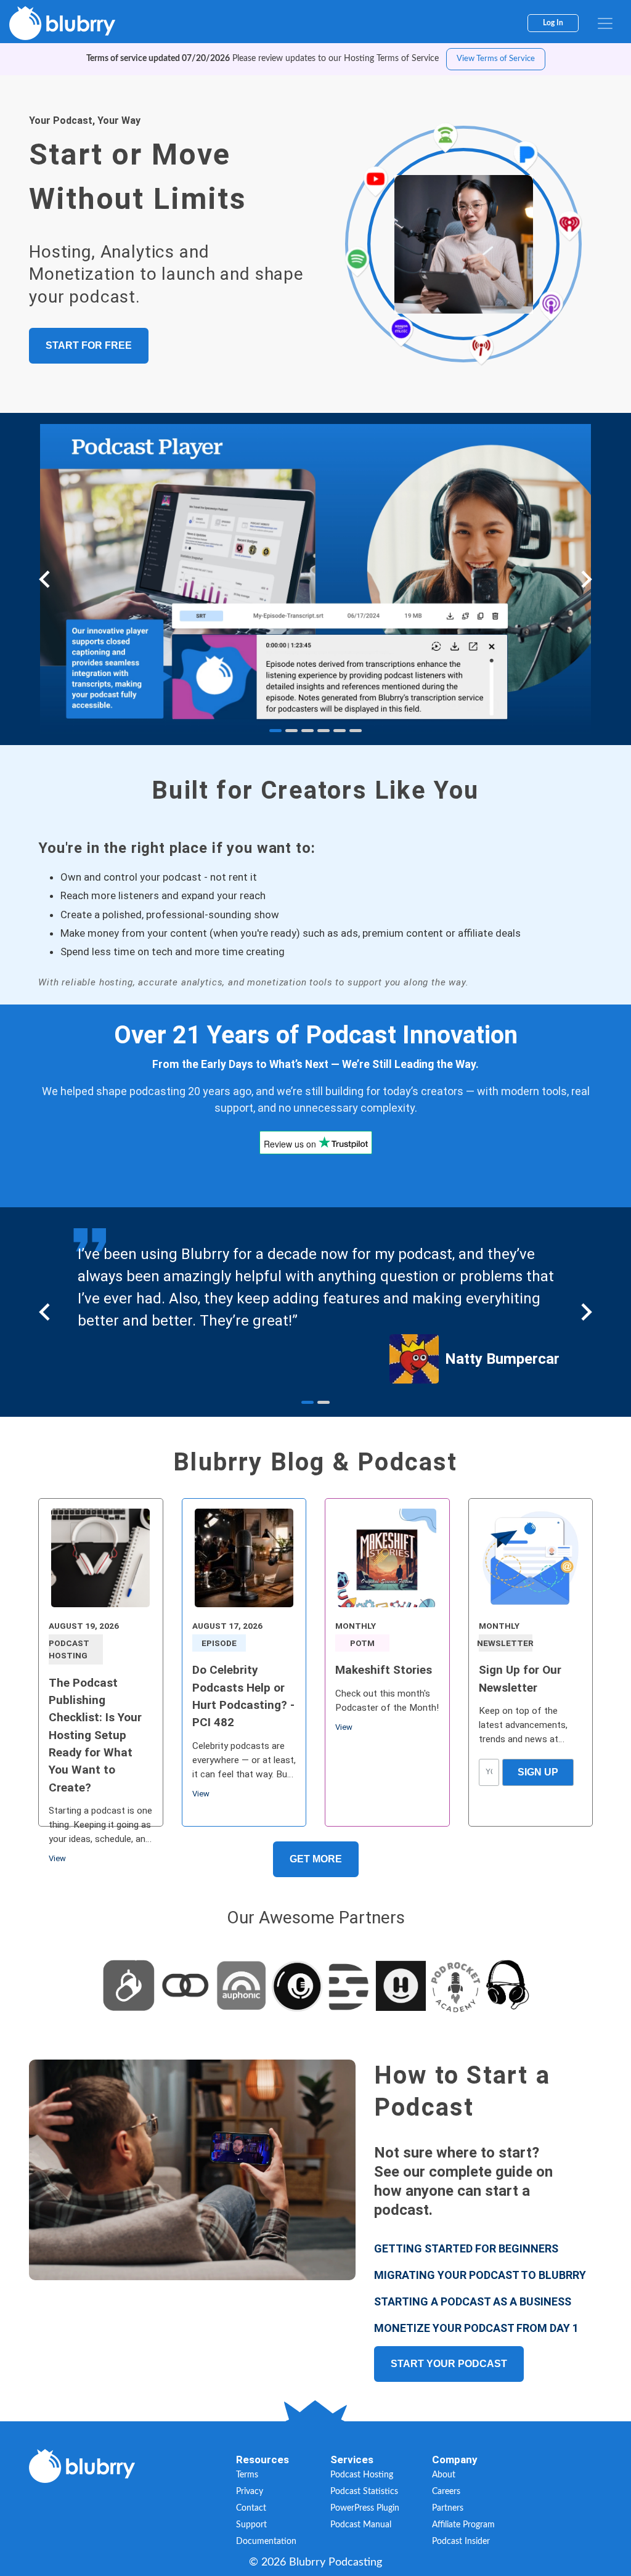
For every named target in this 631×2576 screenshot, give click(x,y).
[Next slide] (585, 579)
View (57, 1858)
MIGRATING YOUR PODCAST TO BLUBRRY (480, 2275)
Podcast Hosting (362, 2475)
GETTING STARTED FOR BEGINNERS (466, 2248)
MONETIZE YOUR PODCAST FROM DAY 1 (476, 2328)
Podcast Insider (461, 2541)
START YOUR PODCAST (449, 2364)
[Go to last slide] (46, 579)
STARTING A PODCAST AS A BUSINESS (473, 2301)
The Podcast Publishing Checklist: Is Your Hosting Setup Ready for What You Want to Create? (95, 1735)
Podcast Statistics (364, 2492)
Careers (446, 2492)
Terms (247, 2475)
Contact (251, 2508)
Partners (448, 2508)
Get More (316, 1859)
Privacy (250, 2492)
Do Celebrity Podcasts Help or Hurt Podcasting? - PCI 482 (243, 1696)
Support (251, 2525)
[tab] (275, 731)
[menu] (605, 23)
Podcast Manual (361, 2525)
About (444, 2475)
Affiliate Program (463, 2525)
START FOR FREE (89, 345)
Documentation (266, 2541)
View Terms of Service (496, 59)
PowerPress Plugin (365, 2508)
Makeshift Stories (384, 1670)
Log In (553, 23)
